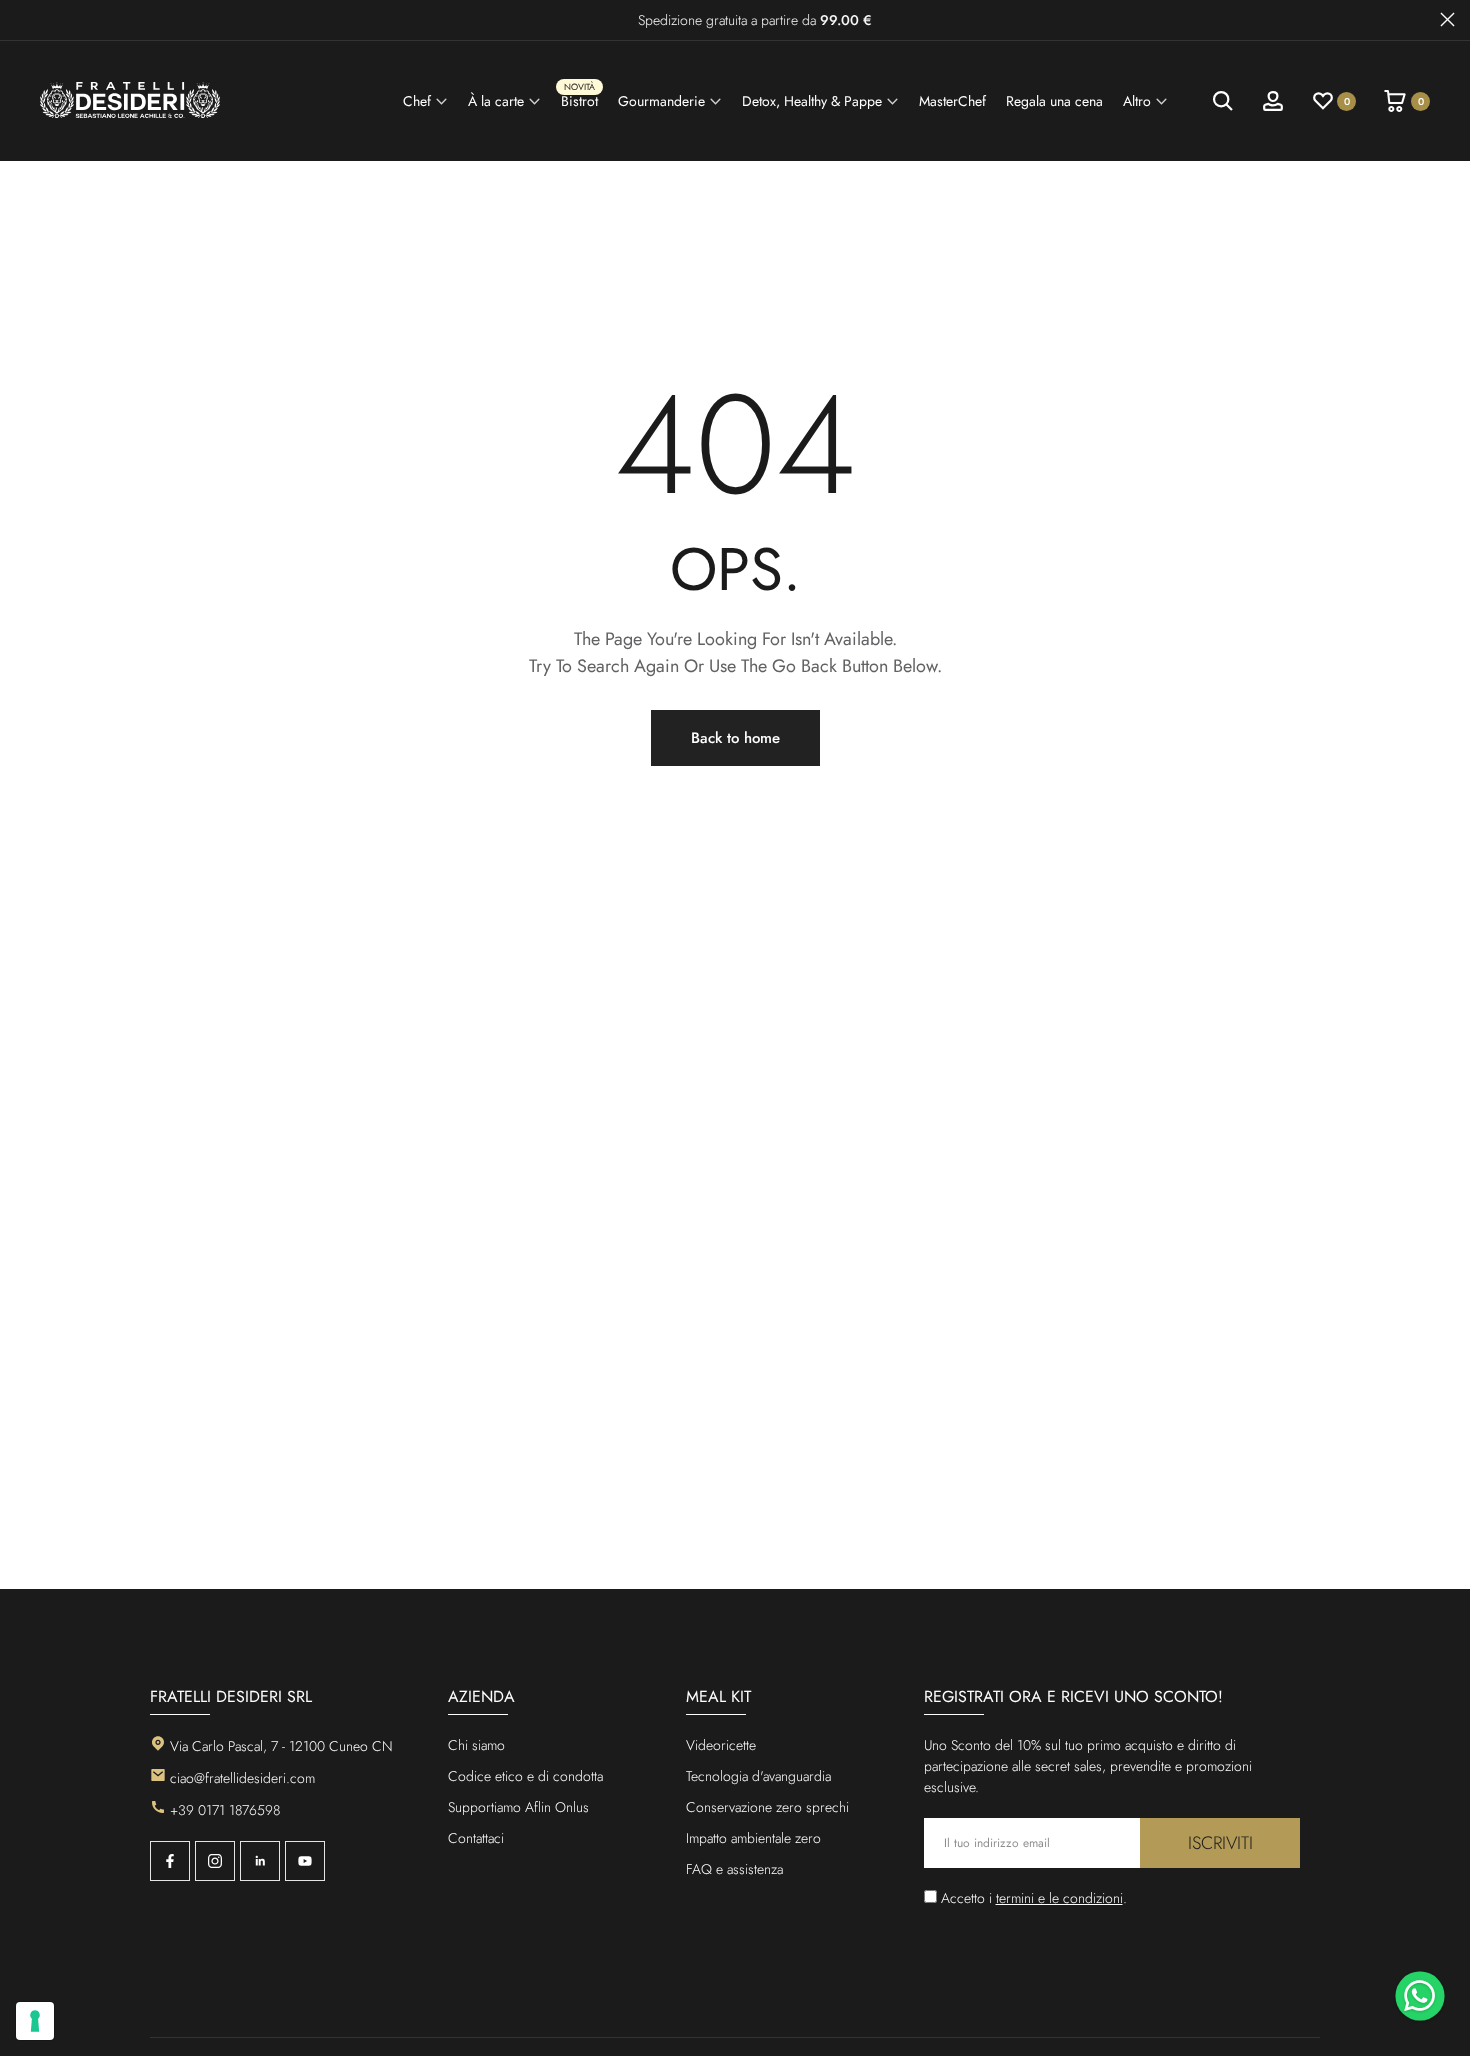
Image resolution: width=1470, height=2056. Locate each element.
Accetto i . (1034, 1898)
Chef (417, 101)
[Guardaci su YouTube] (305, 1861)
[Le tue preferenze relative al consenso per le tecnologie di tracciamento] (35, 2021)
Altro (1137, 101)
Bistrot (579, 98)
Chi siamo (476, 1745)
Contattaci (476, 1838)
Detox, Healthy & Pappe (812, 101)
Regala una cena (1054, 101)
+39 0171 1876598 (225, 1810)
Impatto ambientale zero (753, 1838)
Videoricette (721, 1745)
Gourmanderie (661, 101)
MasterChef (952, 101)
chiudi (22, 19)
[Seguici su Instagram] (215, 1861)
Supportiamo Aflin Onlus (518, 1807)
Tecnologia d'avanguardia (758, 1776)
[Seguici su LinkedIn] (260, 1861)
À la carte (496, 101)
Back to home (735, 738)
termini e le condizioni (1059, 1898)
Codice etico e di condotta (525, 1776)
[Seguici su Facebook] (170, 1861)
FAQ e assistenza (734, 1869)
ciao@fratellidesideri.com (242, 1778)
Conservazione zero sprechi (767, 1807)
